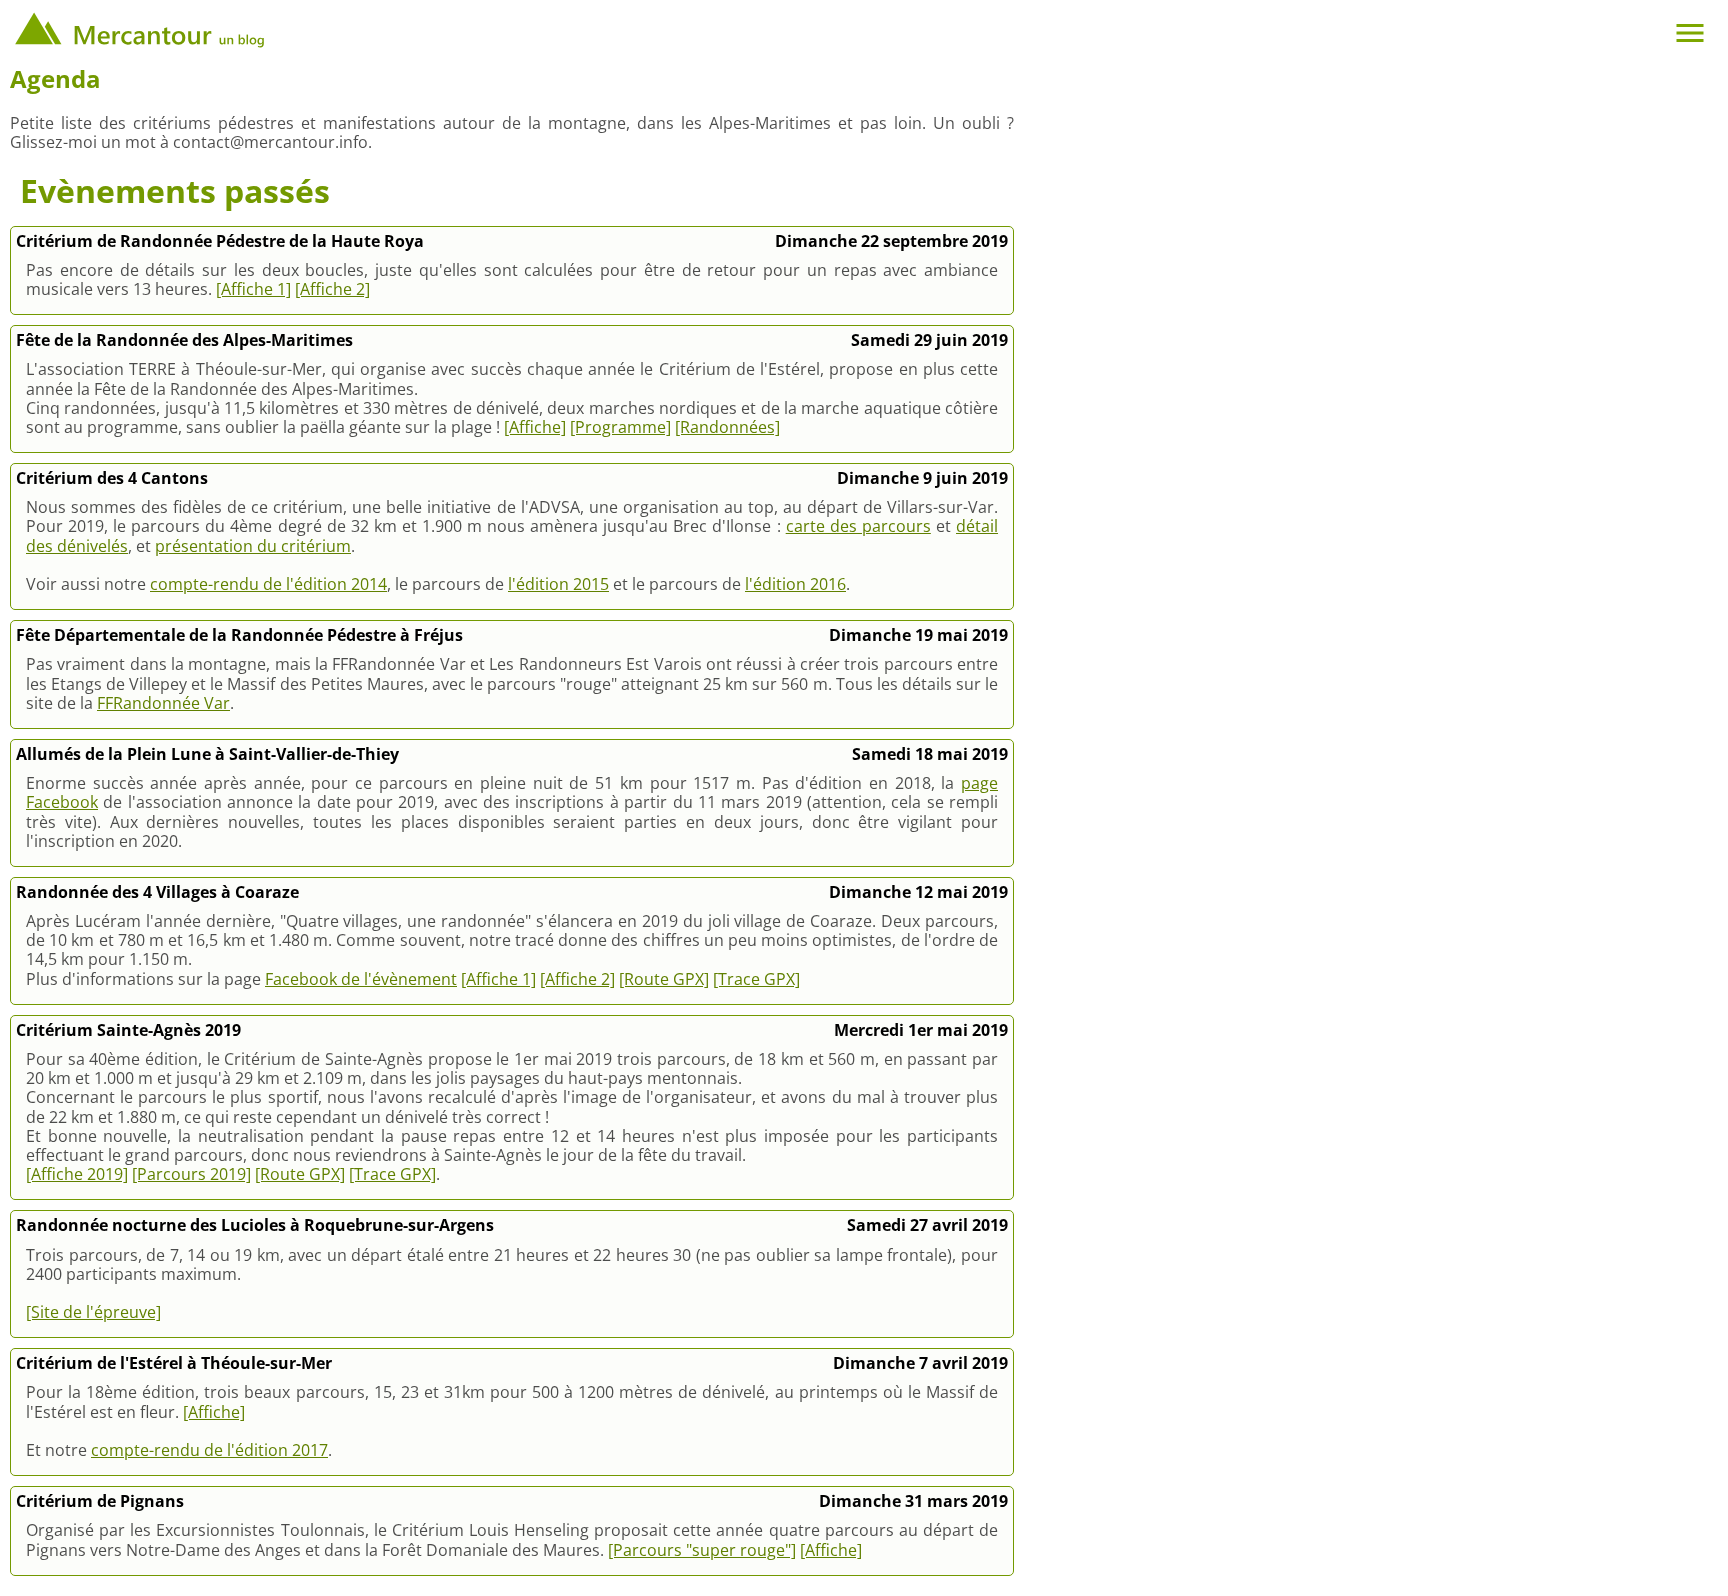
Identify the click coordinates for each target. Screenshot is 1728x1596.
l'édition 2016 (795, 584)
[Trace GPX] (756, 979)
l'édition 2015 (558, 584)
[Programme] (620, 427)
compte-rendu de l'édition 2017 (209, 1450)
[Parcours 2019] (191, 1174)
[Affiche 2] (332, 289)
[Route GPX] (664, 979)
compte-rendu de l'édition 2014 (268, 584)
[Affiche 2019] (77, 1174)
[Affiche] (535, 427)
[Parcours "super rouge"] (702, 1550)
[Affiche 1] (253, 289)
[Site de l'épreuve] (93, 1312)
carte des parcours (858, 526)
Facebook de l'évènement (361, 979)
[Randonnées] (727, 427)
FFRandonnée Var (163, 703)
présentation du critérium (253, 546)
